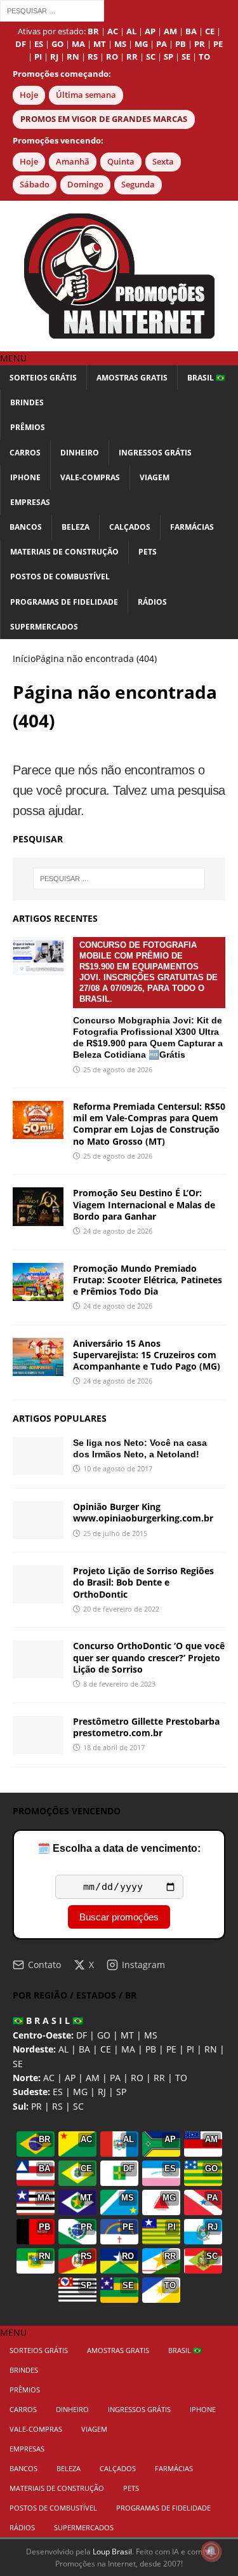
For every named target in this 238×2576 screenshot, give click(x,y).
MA (128, 2049)
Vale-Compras (90, 477)
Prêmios (28, 427)
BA (84, 2049)
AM (93, 2078)
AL (63, 2049)
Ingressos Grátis (155, 453)
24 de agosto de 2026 (118, 1231)
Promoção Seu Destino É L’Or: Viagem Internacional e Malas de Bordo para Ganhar (144, 1204)
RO (137, 2078)
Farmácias (192, 527)
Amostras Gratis (132, 378)
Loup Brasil (112, 2552)
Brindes (27, 402)
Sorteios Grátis (43, 378)
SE (18, 2064)
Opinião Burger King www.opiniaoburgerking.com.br (143, 1512)
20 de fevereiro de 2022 (121, 1609)
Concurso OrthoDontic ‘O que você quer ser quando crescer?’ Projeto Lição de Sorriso (149, 1657)
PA (115, 2078)
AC (49, 2078)
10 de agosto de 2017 (118, 1468)
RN (211, 2049)
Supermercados (44, 627)
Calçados (130, 527)
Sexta (163, 162)
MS (151, 2035)
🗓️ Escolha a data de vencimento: (119, 1848)
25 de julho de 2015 (115, 1533)
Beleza (76, 527)
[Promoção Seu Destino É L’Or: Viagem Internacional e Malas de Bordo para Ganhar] (38, 1206)
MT (127, 2035)
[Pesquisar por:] (52, 10)
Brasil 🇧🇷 (206, 378)
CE (106, 2049)
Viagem (155, 477)
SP (121, 2092)
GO (104, 2035)
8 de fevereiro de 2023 (119, 1684)
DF (82, 2035)
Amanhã (73, 162)
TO (181, 2078)
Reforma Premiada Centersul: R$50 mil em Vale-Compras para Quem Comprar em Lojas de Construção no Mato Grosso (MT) (149, 1124)
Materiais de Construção (64, 552)
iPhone (25, 477)
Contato (44, 1965)
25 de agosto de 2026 (118, 1069)
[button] (13, 358)
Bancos (26, 527)
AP (70, 2078)
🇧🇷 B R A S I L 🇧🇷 (48, 2020)
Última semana (86, 95)
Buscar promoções (119, 1917)
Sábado (35, 185)
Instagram (143, 1965)
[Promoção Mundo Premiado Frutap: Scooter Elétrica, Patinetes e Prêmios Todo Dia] (38, 1282)
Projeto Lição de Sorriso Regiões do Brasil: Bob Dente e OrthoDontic (143, 1582)
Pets (148, 552)
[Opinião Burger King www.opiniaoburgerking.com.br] (38, 1520)
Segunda (138, 185)
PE (171, 2049)
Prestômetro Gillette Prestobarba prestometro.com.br (146, 1727)
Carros (25, 453)
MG (80, 2092)
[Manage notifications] (211, 2551)
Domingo (85, 185)
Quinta (121, 162)
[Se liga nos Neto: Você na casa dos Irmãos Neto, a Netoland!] (38, 1456)
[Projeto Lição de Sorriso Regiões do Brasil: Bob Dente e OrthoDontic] (38, 1584)
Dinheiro (80, 453)
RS (57, 2106)
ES (58, 2092)
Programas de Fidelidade (64, 602)
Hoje (29, 95)
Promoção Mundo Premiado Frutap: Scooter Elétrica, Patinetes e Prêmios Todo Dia (148, 1280)
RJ (102, 2092)
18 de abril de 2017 (114, 1747)
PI (190, 2049)
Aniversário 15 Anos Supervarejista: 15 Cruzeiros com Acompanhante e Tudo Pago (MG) (147, 1355)
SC (78, 2106)
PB (151, 2049)
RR (159, 2078)
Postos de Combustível (60, 577)
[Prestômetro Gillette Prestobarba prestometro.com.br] (38, 1735)
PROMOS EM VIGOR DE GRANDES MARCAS (104, 119)
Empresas (30, 502)
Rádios (152, 602)
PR (36, 2106)
